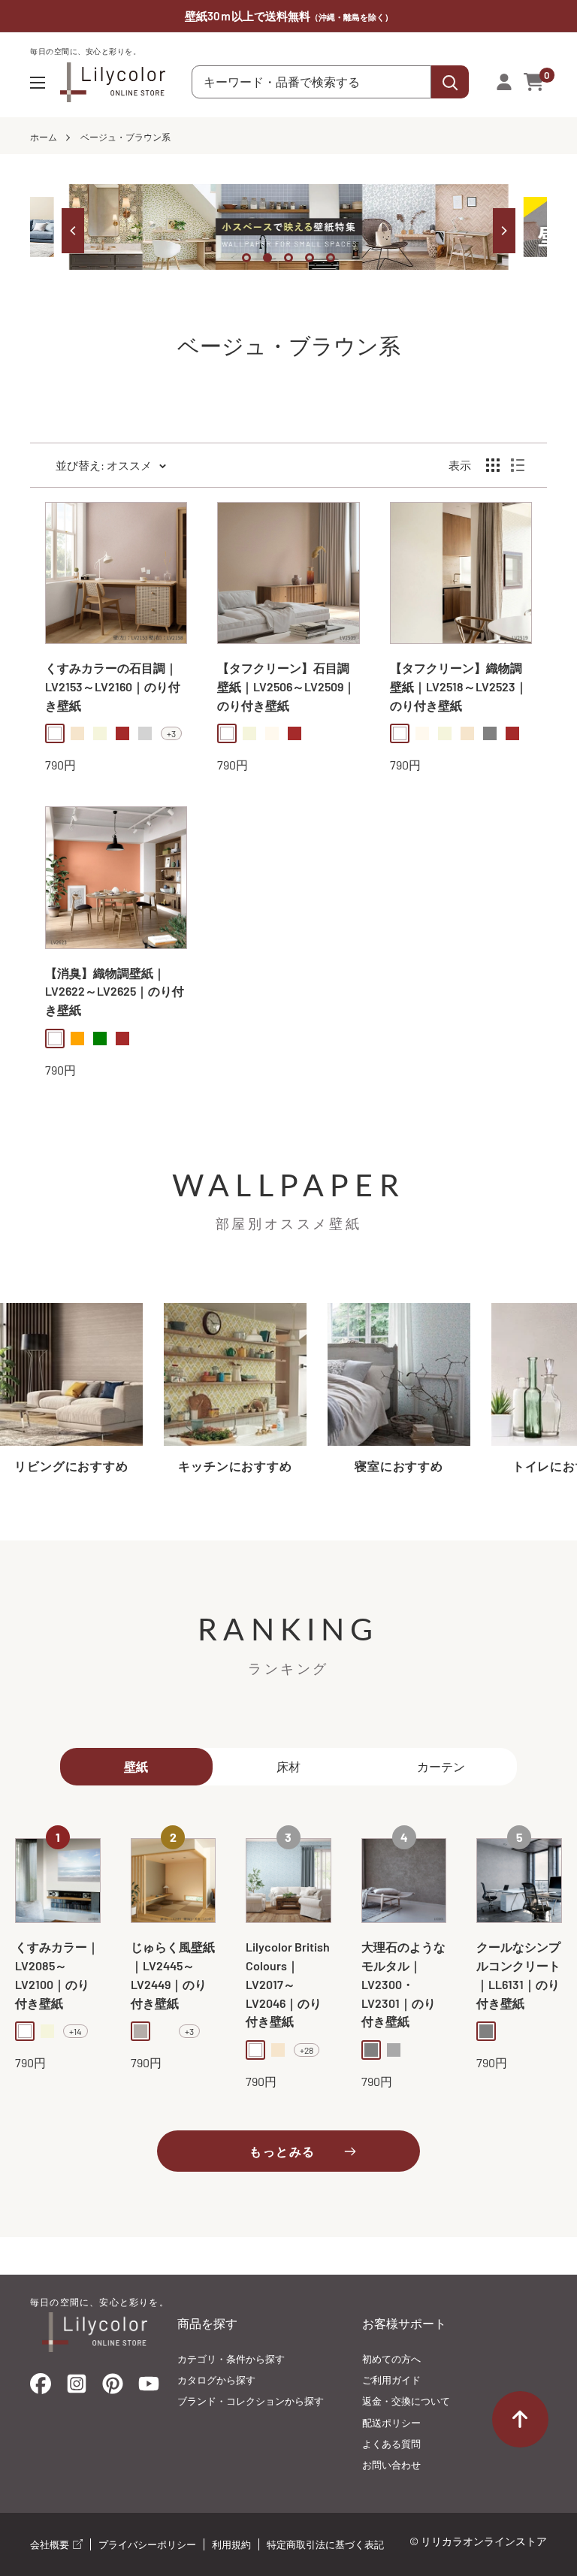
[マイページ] (504, 82)
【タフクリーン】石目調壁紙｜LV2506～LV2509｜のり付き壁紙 (286, 686)
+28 (307, 2050)
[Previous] (73, 231)
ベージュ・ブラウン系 (125, 137)
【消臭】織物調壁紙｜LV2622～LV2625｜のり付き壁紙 (115, 992)
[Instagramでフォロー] (77, 2388)
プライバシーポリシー (147, 2544)
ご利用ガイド (391, 2380)
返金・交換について (406, 2401)
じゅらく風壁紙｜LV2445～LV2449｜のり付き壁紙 (173, 1974)
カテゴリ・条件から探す (231, 2359)
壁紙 (136, 1766)
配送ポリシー (391, 2423)
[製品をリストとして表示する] (518, 465)
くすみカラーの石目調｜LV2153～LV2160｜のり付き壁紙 (113, 686)
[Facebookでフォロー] (41, 2387)
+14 (76, 2031)
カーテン (441, 1766)
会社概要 (51, 2544)
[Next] (504, 231)
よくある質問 (391, 2444)
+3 (171, 733)
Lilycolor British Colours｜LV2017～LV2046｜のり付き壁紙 (288, 1984)
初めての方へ (391, 2359)
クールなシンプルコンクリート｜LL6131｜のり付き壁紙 (518, 1974)
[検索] (450, 82)
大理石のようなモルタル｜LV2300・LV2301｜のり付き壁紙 (403, 1984)
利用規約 (231, 2544)
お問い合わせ (391, 2465)
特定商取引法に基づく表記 (325, 2544)
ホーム (44, 137)
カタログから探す (216, 2380)
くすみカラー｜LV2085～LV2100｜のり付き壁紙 (57, 1974)
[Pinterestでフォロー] (113, 2387)
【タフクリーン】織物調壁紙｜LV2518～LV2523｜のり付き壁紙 (459, 686)
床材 (288, 1766)
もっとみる (282, 2151)
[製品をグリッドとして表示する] (493, 465)
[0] (535, 82)
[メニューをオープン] (38, 83)
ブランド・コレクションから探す (251, 2401)
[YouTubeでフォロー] (149, 2388)
